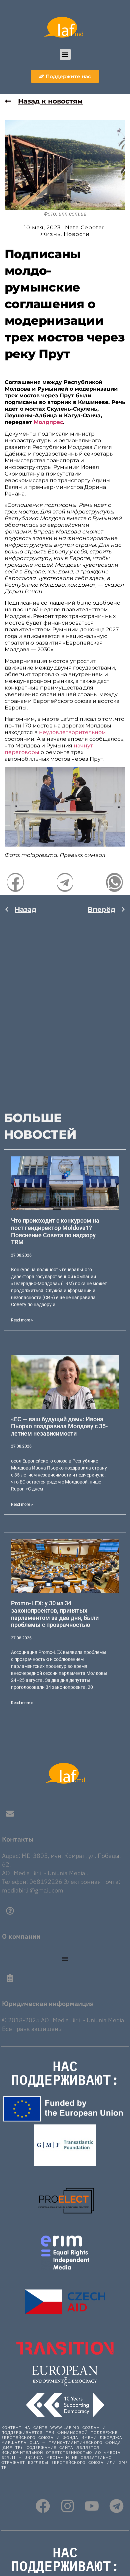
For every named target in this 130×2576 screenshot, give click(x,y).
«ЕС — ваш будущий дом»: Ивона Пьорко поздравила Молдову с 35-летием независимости (59, 1426)
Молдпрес (48, 422)
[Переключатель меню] (65, 1959)
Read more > (22, 1320)
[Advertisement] (65, 1008)
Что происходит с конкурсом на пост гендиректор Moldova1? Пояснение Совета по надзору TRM (55, 1231)
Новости (77, 234)
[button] (65, 54)
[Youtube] (92, 2506)
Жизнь (50, 234)
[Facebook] (43, 2506)
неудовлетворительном (72, 732)
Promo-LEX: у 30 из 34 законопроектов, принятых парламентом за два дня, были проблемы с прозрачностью (55, 1614)
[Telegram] (116, 2506)
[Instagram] (67, 2506)
